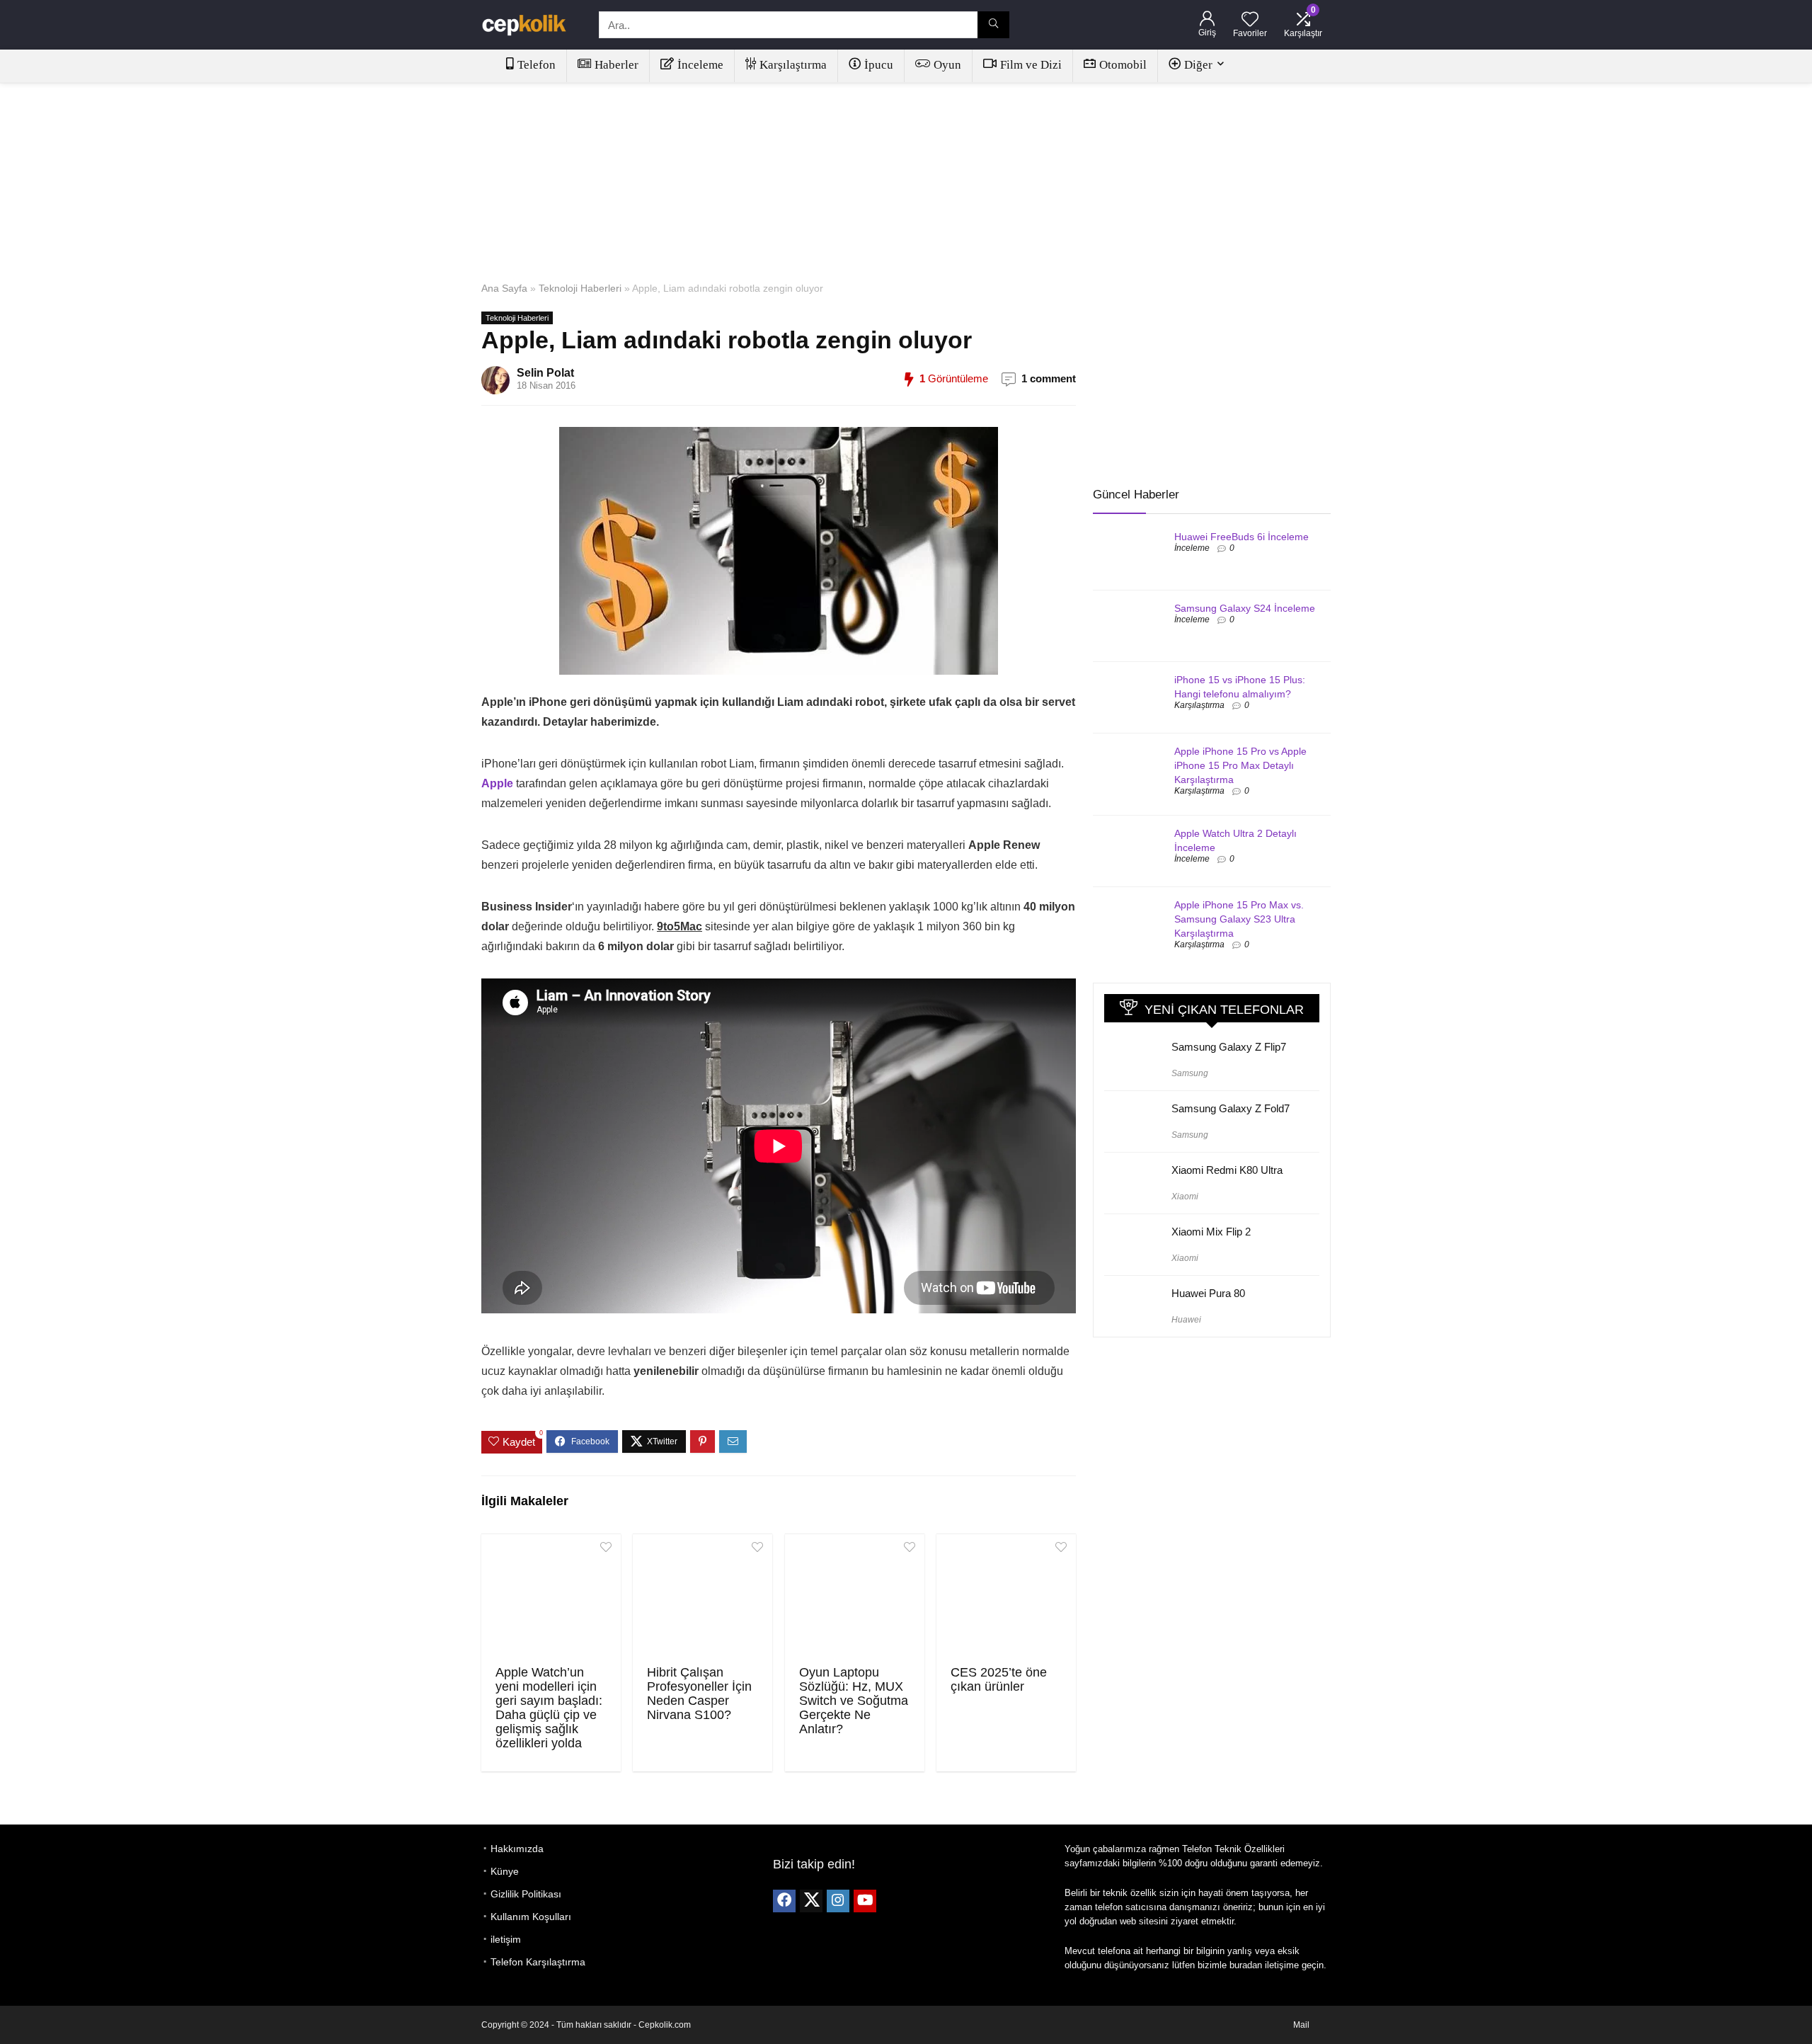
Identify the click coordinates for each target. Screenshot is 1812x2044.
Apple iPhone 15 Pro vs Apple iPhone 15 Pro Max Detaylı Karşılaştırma (1240, 765)
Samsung (1190, 1073)
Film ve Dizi (1031, 65)
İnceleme (700, 65)
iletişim (506, 1939)
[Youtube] (865, 1901)
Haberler (617, 65)
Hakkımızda (517, 1849)
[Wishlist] (1250, 20)
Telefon (537, 65)
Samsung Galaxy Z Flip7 (1229, 1047)
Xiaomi (1185, 1197)
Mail (1301, 2025)
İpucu (879, 65)
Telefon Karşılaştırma (538, 1962)
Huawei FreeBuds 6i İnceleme (1242, 537)
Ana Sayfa (504, 288)
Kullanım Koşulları (531, 1917)
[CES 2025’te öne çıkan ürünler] (1006, 1598)
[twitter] (811, 1901)
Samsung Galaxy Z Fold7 (1231, 1108)
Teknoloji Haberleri (580, 288)
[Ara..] (993, 25)
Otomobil (1123, 65)
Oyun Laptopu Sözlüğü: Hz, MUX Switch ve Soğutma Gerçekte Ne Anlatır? (854, 1701)
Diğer (1198, 65)
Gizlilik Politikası (526, 1894)
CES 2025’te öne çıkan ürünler (999, 1679)
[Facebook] (784, 1901)
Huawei (1186, 1320)
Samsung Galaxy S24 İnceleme (1245, 608)
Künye (505, 1871)
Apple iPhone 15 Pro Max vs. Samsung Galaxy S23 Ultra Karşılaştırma (1239, 919)
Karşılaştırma (793, 65)
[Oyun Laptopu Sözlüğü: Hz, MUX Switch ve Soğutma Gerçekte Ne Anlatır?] (855, 1598)
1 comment (1049, 378)
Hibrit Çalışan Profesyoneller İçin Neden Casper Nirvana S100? (699, 1694)
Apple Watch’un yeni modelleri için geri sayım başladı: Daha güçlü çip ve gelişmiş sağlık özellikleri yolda (549, 1708)
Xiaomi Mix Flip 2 (1211, 1232)
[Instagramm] (838, 1901)
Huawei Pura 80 (1208, 1293)
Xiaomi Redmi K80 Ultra (1227, 1170)
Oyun (947, 65)
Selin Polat (545, 373)
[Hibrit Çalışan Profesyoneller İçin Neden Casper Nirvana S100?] (703, 1598)
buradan (1246, 1965)
